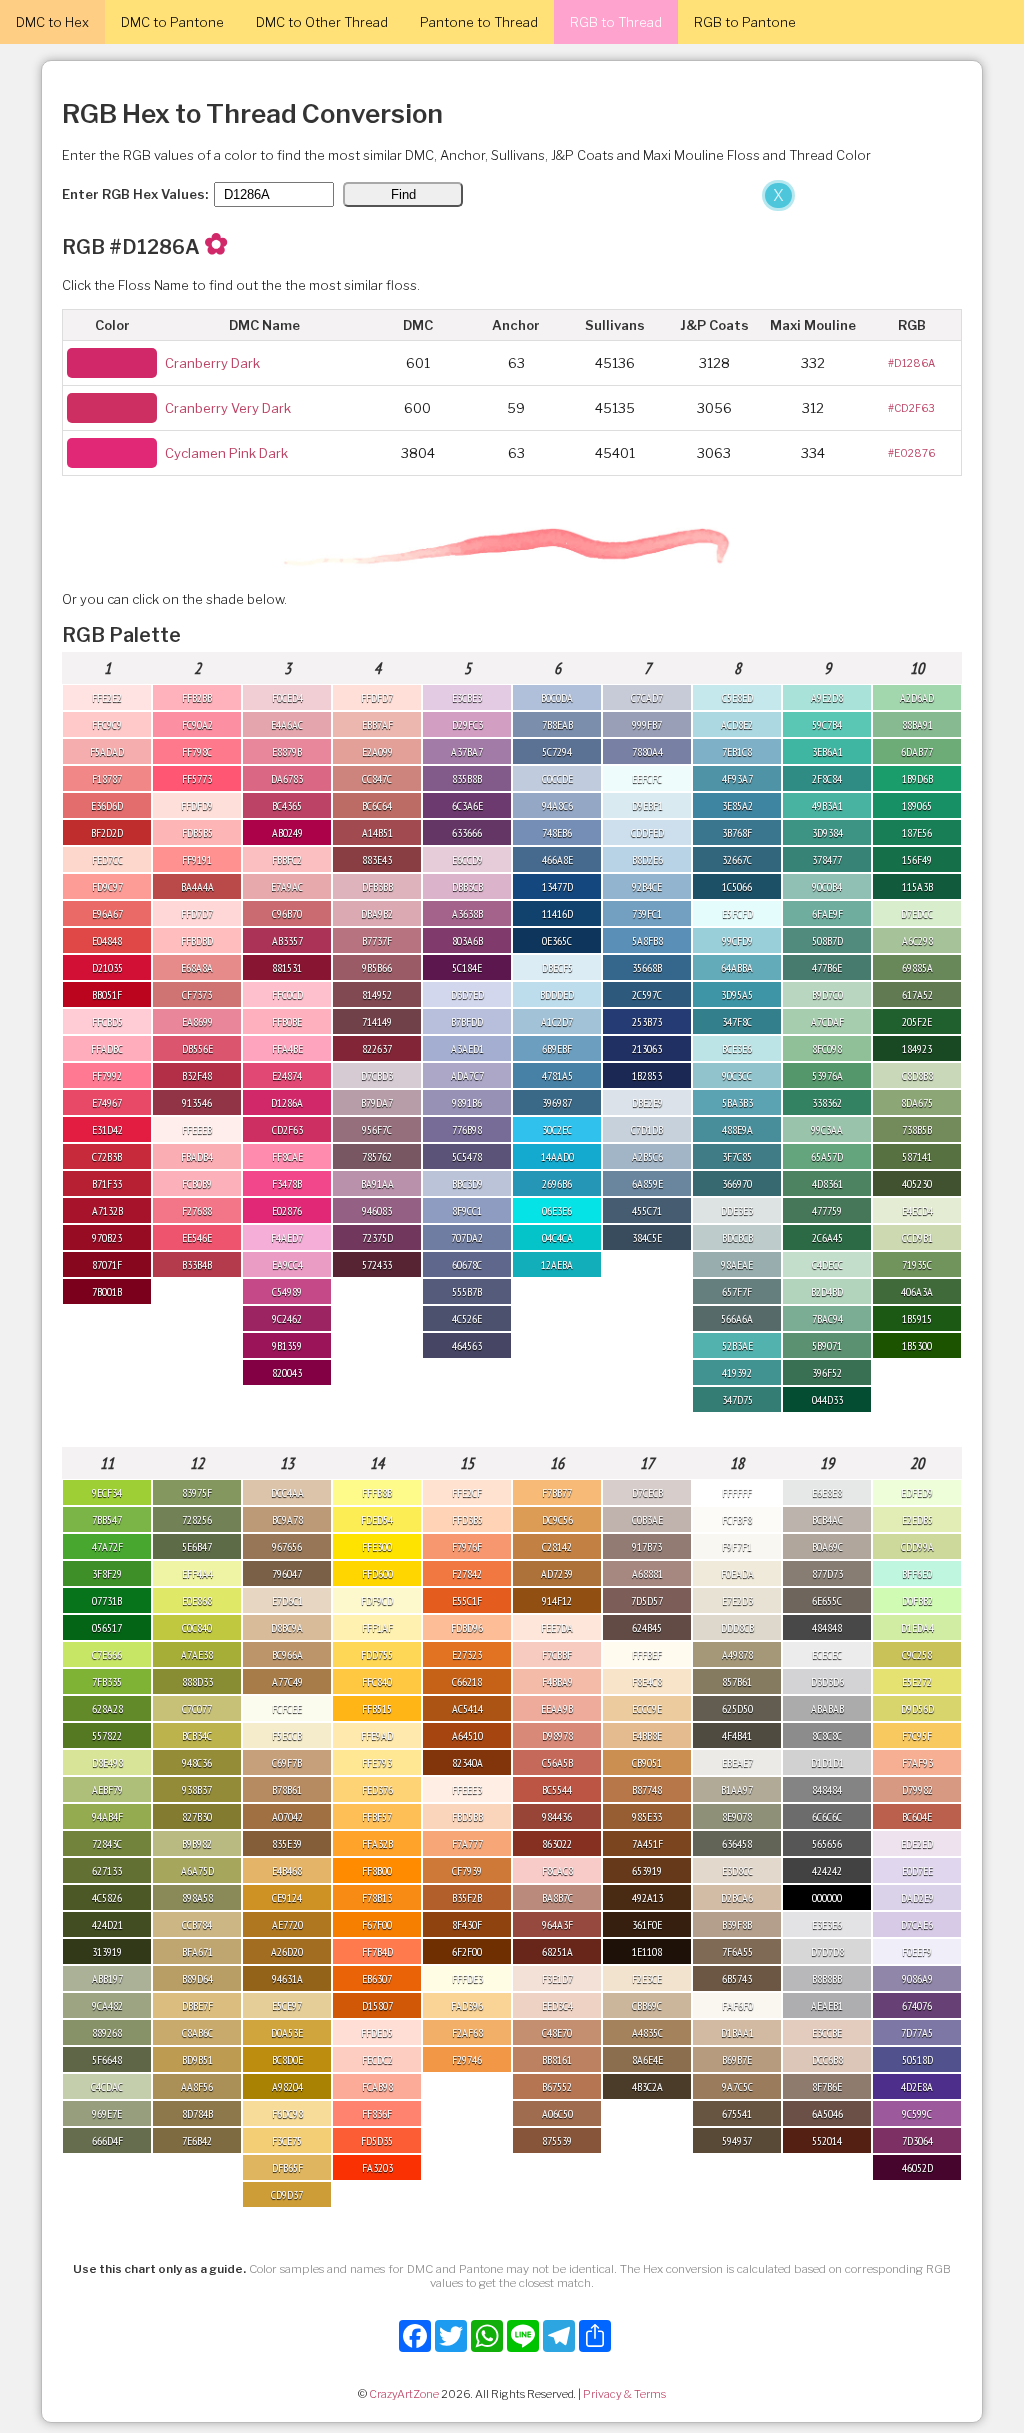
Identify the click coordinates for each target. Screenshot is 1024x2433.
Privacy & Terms (624, 2394)
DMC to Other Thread (322, 22)
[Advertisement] (400, 328)
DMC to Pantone (172, 22)
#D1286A (911, 363)
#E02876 (911, 453)
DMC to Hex (52, 22)
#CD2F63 (911, 408)
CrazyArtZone (404, 2394)
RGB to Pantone (745, 22)
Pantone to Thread (479, 22)
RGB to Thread (616, 22)
